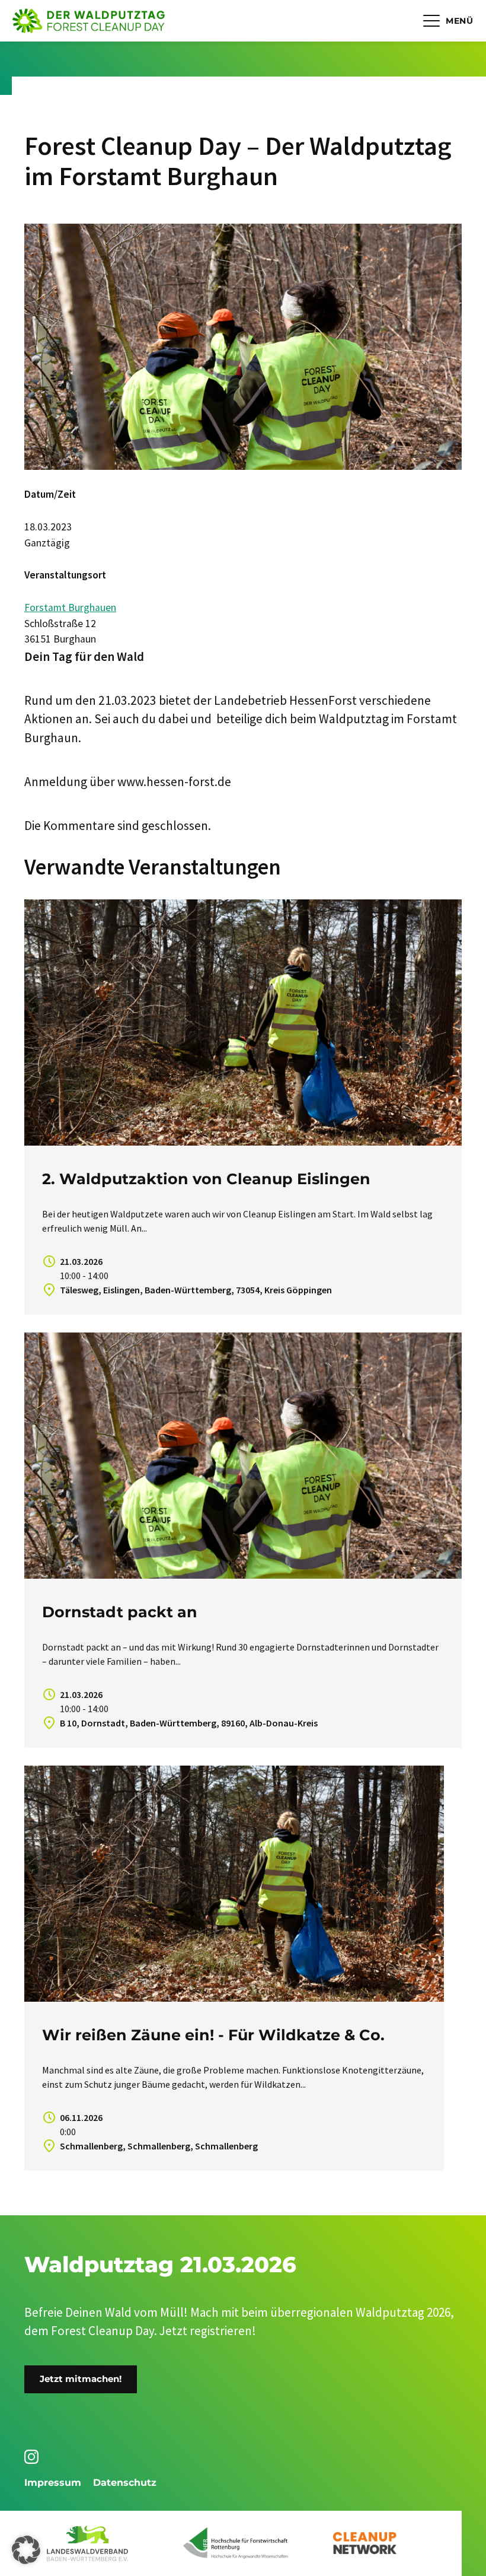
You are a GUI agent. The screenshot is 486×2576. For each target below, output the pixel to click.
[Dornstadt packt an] (243, 1456)
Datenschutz (125, 2483)
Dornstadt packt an (120, 1612)
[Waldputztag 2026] (89, 21)
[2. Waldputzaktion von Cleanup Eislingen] (243, 1023)
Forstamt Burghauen (70, 608)
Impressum (53, 2483)
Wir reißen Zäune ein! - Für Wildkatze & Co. (213, 2035)
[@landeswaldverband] (33, 2457)
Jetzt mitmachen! (81, 2379)
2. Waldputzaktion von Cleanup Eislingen (206, 1179)
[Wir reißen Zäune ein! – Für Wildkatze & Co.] (234, 1884)
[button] (26, 2550)
